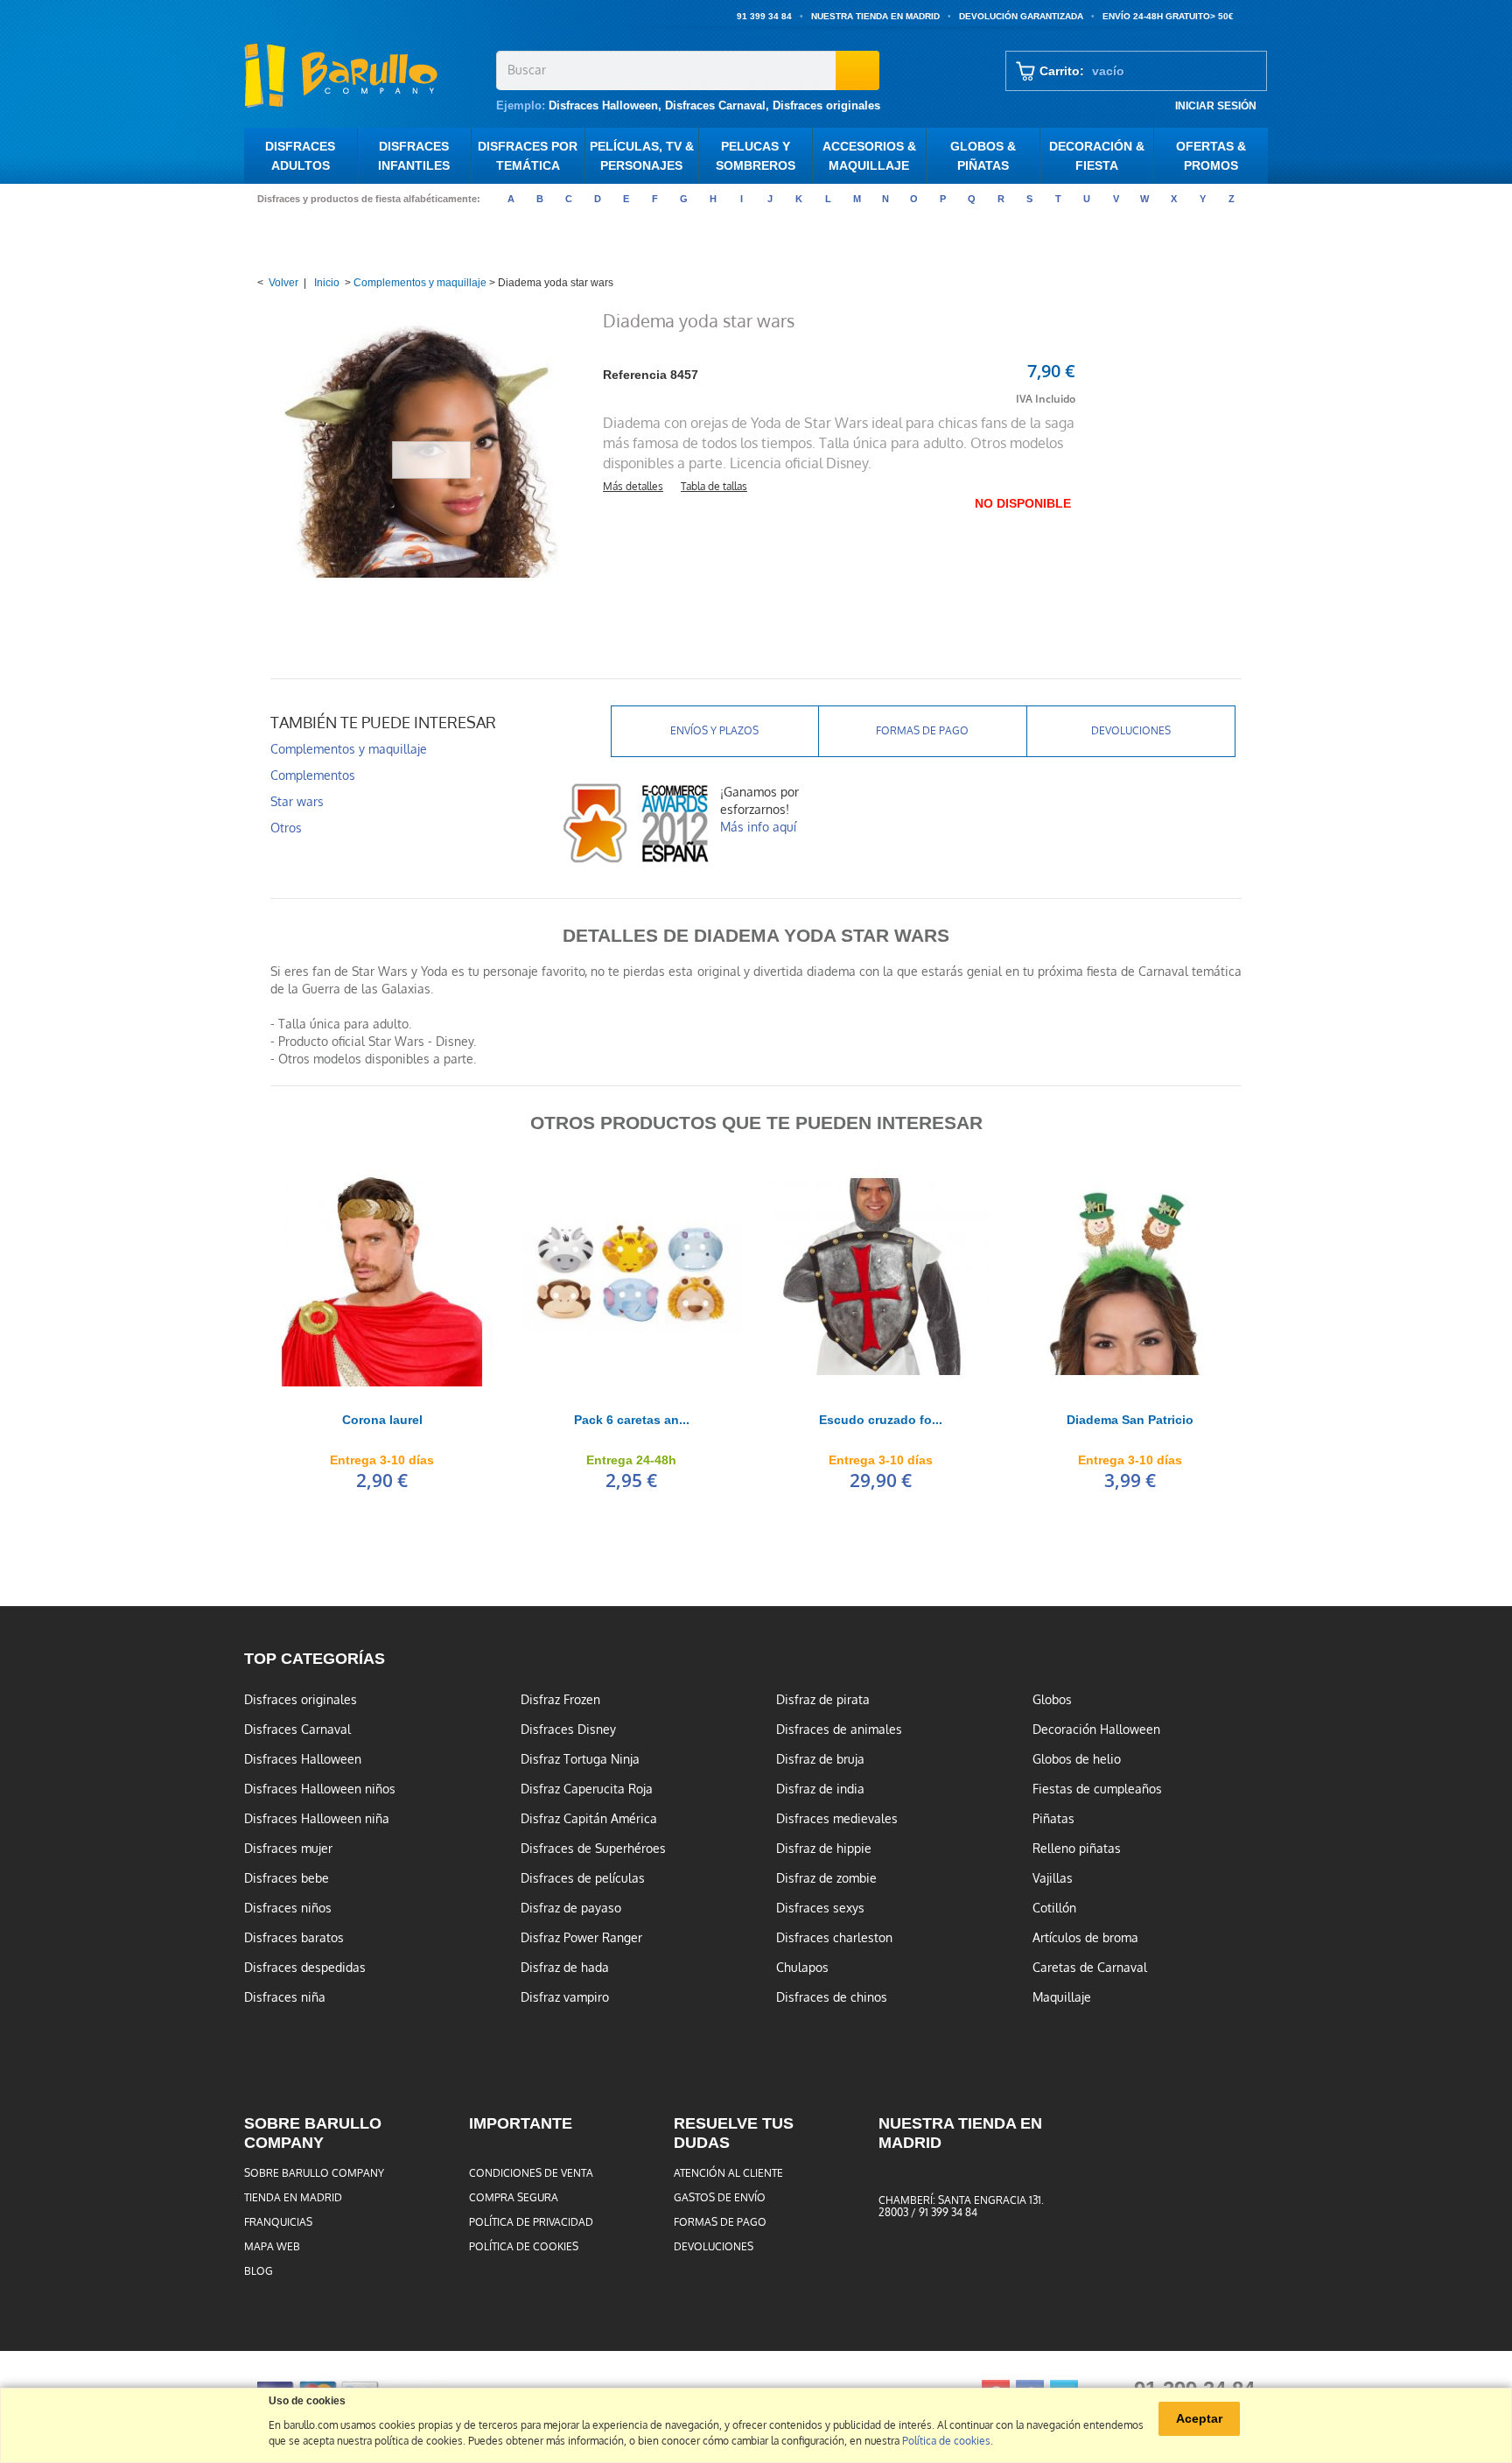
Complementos (313, 775)
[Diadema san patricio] (1130, 1277)
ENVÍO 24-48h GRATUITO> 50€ (1168, 16)
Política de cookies (524, 2247)
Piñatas (1053, 1819)
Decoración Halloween (1096, 1730)
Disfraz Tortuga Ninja (580, 1759)
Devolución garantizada (1021, 16)
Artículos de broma (1085, 1938)
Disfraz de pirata (823, 1700)
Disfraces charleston (834, 1938)
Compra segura (514, 2198)
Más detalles (633, 487)
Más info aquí (758, 827)
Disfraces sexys (820, 1908)
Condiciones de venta (531, 2173)
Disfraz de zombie (826, 1878)
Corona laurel (382, 1420)
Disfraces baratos (294, 1938)
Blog (259, 2271)
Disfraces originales (826, 105)
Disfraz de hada (565, 1968)
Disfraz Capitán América (589, 1819)
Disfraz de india (820, 1789)
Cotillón (1054, 1908)
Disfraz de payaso (571, 1908)
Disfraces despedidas (305, 1968)
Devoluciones (1131, 731)
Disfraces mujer (288, 1849)
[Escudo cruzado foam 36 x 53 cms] (881, 1277)
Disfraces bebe (287, 1878)
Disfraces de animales (839, 1730)
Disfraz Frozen (560, 1700)
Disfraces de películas (583, 1878)
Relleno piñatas (1077, 1849)
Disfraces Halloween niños (320, 1789)
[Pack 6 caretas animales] (631, 1277)
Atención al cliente (728, 2173)
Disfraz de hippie (824, 1849)
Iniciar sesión (1216, 105)
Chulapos (802, 1968)
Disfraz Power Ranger (581, 1938)
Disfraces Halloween (603, 105)
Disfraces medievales (837, 1819)
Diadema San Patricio (1130, 1420)
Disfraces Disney (568, 1730)
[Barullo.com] (364, 75)
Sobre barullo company (314, 2173)
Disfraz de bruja (820, 1759)
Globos (1052, 1700)
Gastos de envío (720, 2198)
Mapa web (272, 2247)
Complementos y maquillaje (420, 283)
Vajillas (1053, 1878)
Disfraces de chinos (832, 1997)
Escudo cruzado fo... (881, 1420)
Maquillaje (1062, 1997)
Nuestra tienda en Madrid (875, 16)
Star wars (297, 802)
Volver (283, 283)
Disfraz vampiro (565, 1997)
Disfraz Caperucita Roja (587, 1789)
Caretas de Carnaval (1090, 1968)
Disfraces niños (288, 1908)
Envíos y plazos (714, 731)
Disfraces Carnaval (715, 105)
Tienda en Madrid (293, 2198)
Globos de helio (1077, 1759)
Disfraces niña (285, 1997)
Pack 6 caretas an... (632, 1420)
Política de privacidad (531, 2222)
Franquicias (278, 2222)
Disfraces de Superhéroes (593, 1849)
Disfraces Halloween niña (317, 1819)
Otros (286, 828)
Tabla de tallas (714, 487)
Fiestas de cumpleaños (1097, 1789)
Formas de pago (922, 731)
